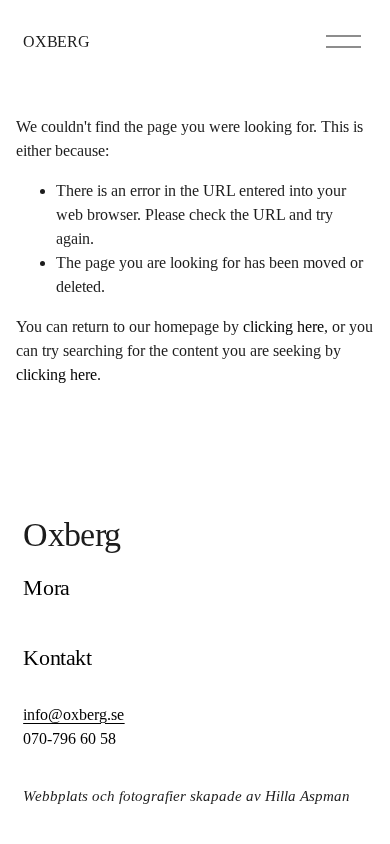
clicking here (283, 326)
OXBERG (56, 41)
